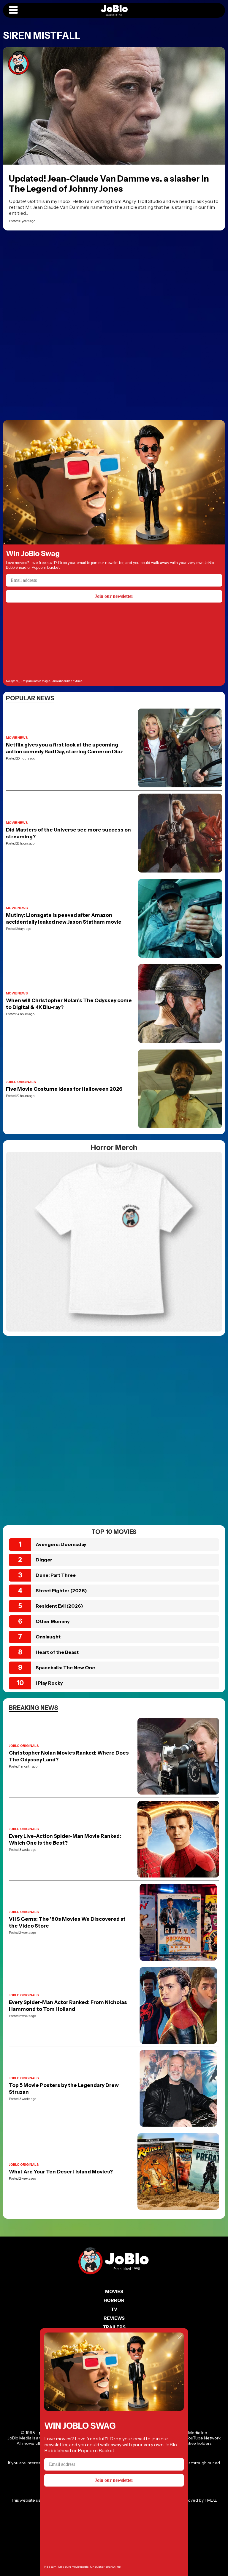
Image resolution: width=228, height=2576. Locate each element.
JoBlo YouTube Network (197, 2438)
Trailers (114, 2327)
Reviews (114, 2318)
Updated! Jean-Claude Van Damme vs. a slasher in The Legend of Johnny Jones (109, 184)
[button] (13, 10)
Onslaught (48, 1637)
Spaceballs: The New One (65, 1667)
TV (114, 2309)
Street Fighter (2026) (61, 1590)
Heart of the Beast (57, 1652)
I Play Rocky (49, 1683)
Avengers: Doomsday (61, 1544)
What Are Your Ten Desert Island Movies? (61, 2172)
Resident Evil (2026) (59, 1606)
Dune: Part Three (56, 1575)
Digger (44, 1560)
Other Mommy (53, 1621)
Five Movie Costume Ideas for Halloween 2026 (64, 1089)
